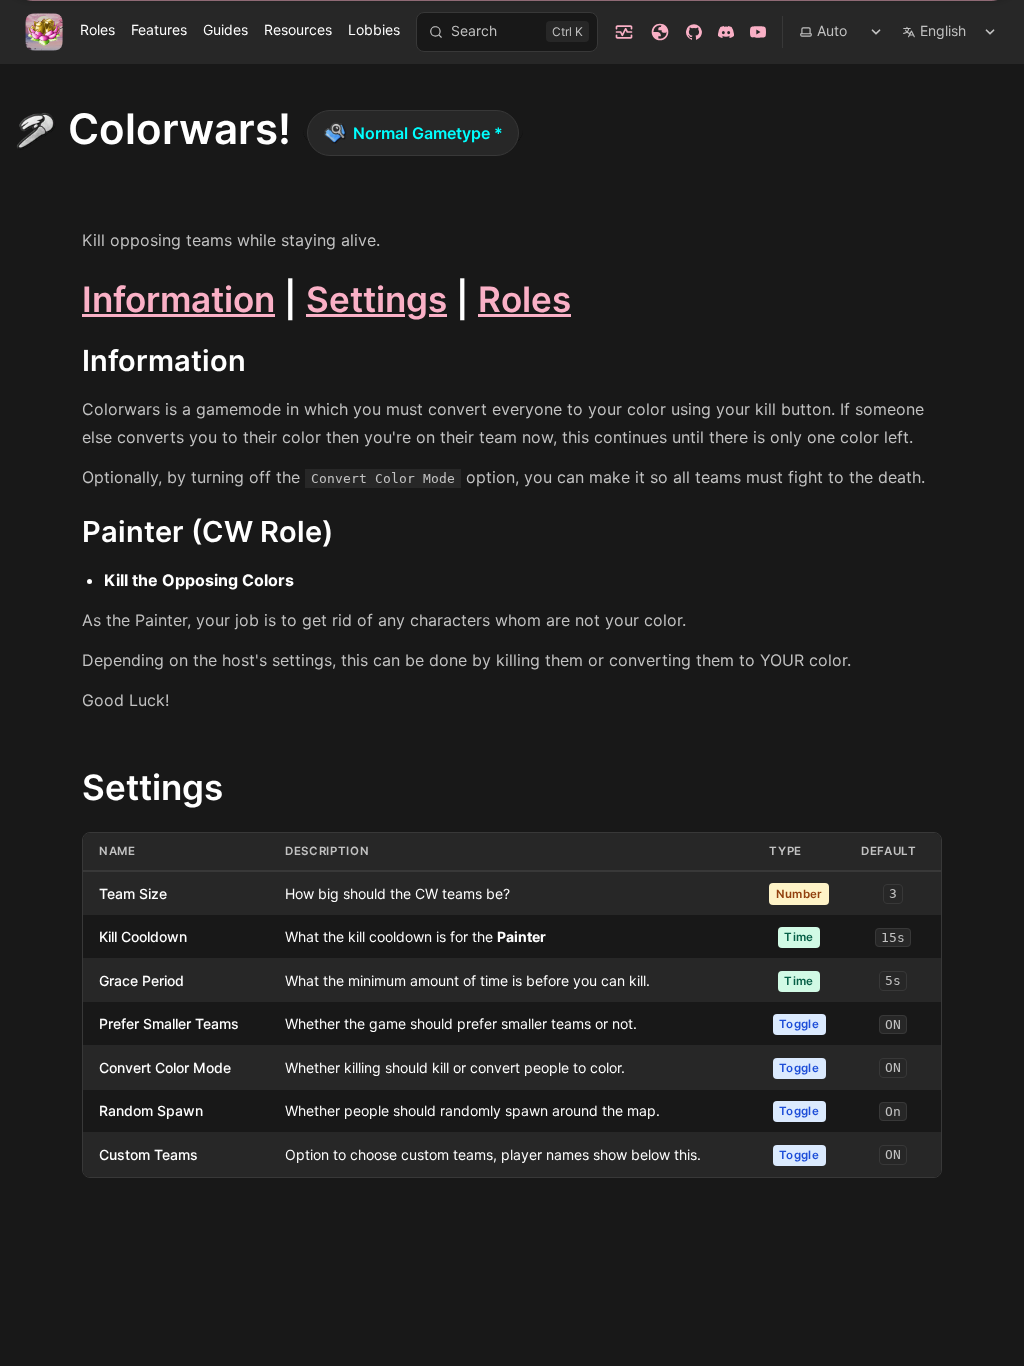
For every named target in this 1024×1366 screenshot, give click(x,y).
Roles (97, 29)
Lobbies (374, 29)
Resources (298, 29)
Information (178, 299)
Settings (376, 299)
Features (159, 29)
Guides (225, 29)
